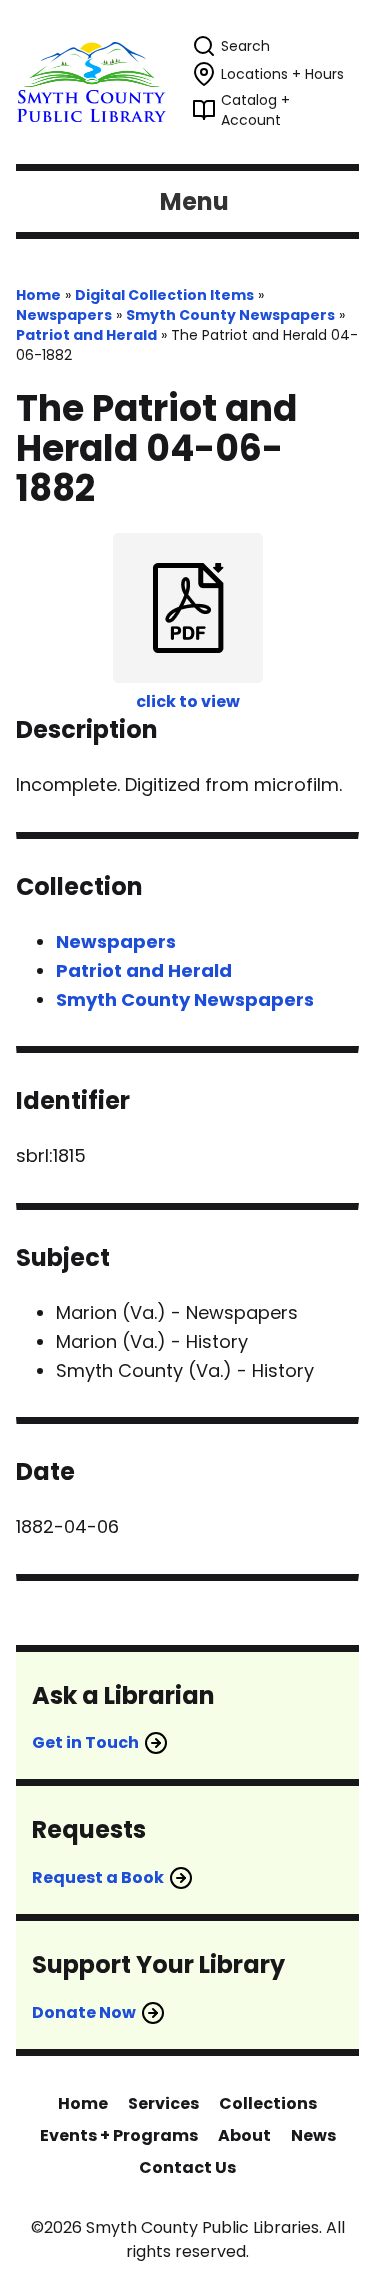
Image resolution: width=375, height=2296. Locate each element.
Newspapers (64, 315)
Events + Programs (119, 2135)
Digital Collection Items (164, 295)
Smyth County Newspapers (230, 315)
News (313, 2135)
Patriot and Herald (86, 335)
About (244, 2135)
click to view (188, 701)
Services (163, 2103)
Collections (268, 2103)
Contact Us (187, 2167)
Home (38, 295)
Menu (194, 201)
